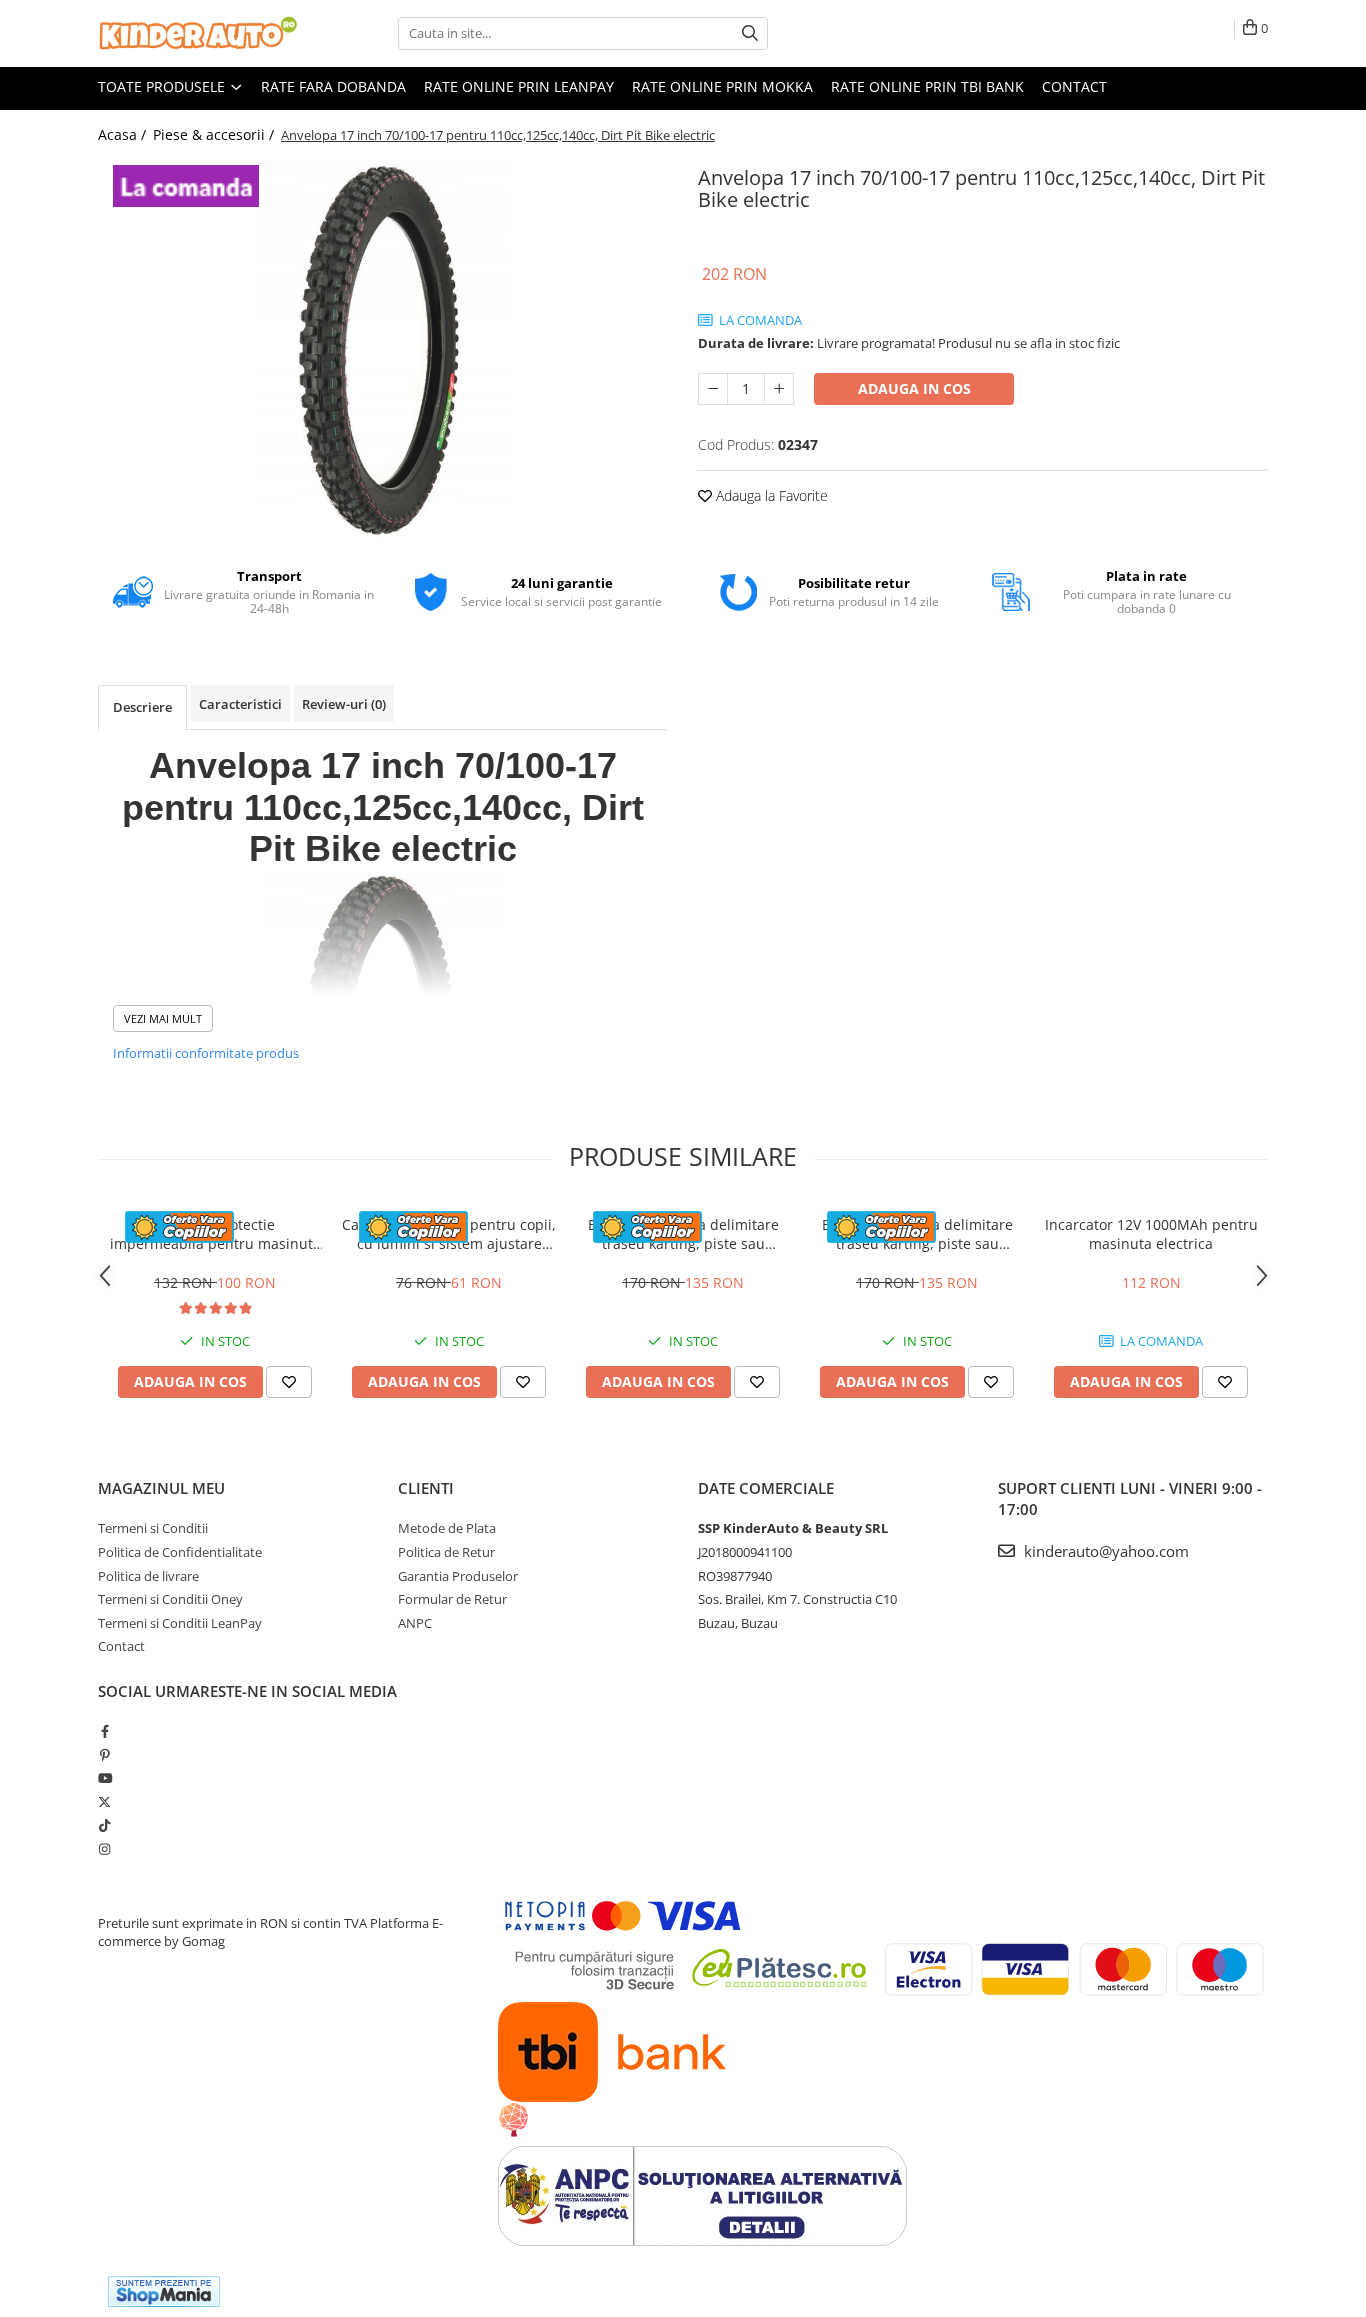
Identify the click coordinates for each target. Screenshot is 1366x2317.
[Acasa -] (198, 33)
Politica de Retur (446, 1552)
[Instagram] (104, 1849)
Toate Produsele (163, 86)
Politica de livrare (148, 1576)
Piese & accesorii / (215, 134)
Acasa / (124, 134)
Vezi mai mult (163, 1018)
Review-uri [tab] (344, 704)
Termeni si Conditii (153, 1528)
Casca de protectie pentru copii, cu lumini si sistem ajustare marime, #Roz (449, 1234)
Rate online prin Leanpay (519, 86)
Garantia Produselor (458, 1576)
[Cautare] (750, 33)
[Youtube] (104, 1778)
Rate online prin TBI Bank (927, 86)
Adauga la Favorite (770, 495)
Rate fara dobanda (333, 86)
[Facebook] (104, 1731)
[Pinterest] (104, 1755)
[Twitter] (104, 1802)
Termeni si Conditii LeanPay (180, 1623)
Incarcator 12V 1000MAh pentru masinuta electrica (1151, 1234)
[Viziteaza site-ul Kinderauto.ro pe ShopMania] (164, 2291)
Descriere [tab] (142, 707)
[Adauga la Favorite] (289, 1382)
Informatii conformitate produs (206, 1053)
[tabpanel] (383, 350)
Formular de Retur (452, 1599)
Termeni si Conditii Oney (170, 1599)
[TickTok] (104, 1825)
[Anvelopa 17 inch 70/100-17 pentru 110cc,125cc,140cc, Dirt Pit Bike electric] (383, 350)
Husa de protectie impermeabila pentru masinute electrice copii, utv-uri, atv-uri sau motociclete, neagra (215, 1234)
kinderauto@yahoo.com (1104, 1551)
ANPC (415, 1623)
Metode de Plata (447, 1528)
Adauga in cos (914, 388)
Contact (1074, 86)
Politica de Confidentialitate (180, 1552)
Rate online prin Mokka (722, 86)
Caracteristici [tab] (240, 704)
